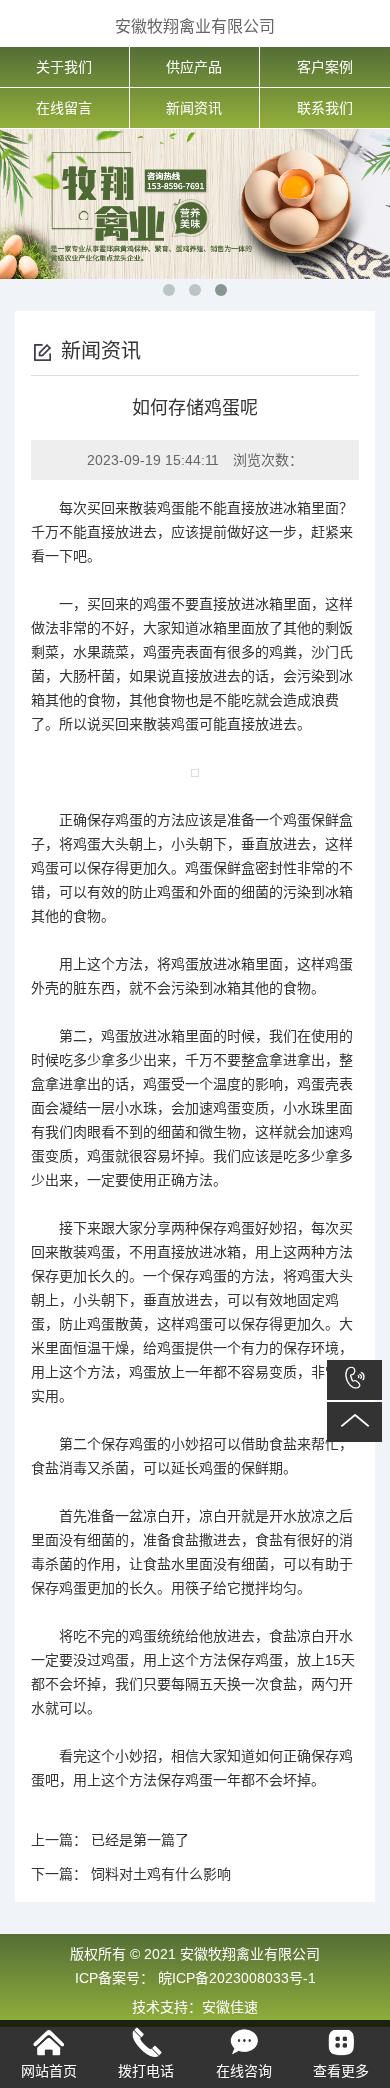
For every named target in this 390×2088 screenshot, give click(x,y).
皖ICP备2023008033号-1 (235, 1978)
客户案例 (325, 67)
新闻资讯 (194, 108)
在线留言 (64, 108)
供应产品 (194, 67)
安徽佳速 (230, 2007)
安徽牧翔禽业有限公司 (195, 26)
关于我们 (64, 67)
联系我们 (325, 108)
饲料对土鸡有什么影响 (161, 1874)
